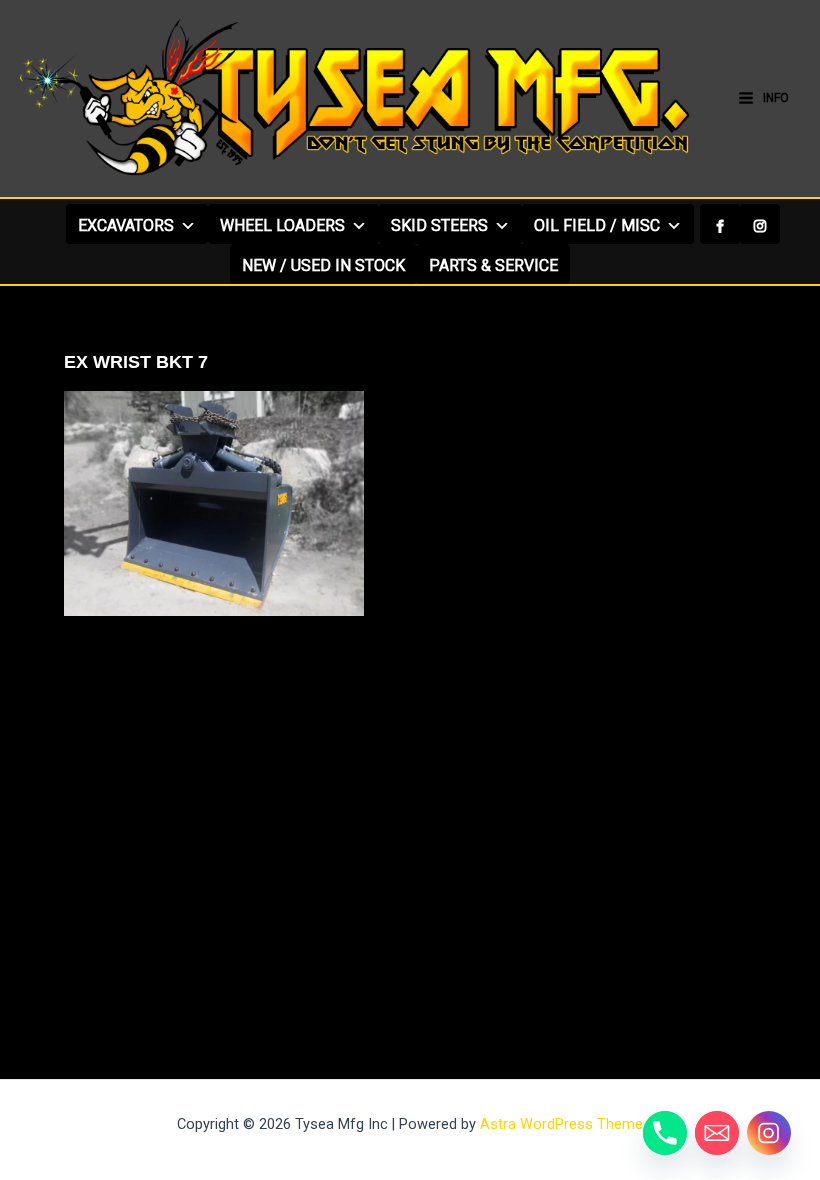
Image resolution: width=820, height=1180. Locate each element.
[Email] (717, 1133)
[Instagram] (760, 224)
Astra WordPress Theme (561, 1124)
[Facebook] (720, 224)
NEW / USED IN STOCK (323, 265)
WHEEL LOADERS (282, 225)
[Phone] (665, 1133)
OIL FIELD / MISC (597, 225)
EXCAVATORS (126, 225)
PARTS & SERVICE (493, 265)
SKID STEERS (439, 225)
